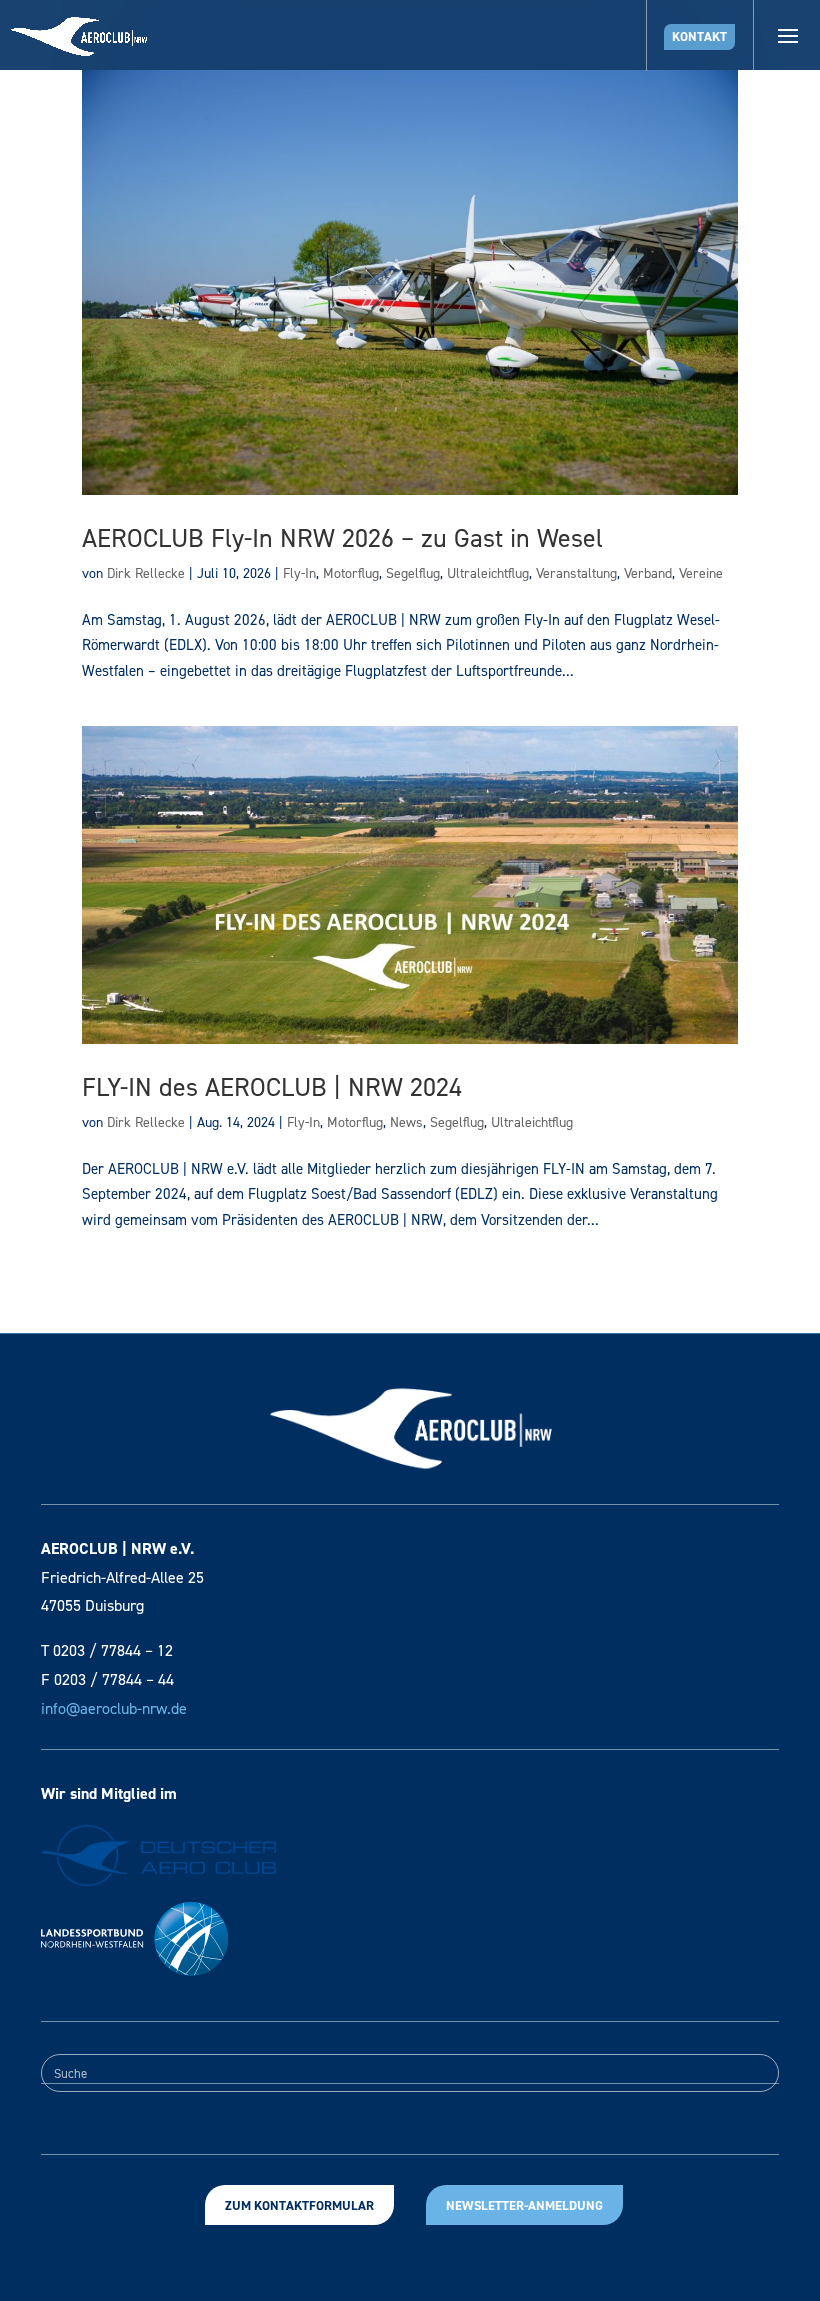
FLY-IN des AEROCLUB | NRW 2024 (272, 1087)
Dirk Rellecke (146, 573)
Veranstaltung (576, 573)
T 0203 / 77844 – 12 (107, 1650)
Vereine (701, 573)
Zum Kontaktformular (299, 2205)
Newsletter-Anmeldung (524, 2205)
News (406, 1122)
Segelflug (413, 573)
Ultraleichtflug (488, 573)
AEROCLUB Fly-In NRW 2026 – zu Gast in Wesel (342, 538)
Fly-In (299, 573)
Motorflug (351, 573)
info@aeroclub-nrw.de (114, 1708)
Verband (648, 573)
